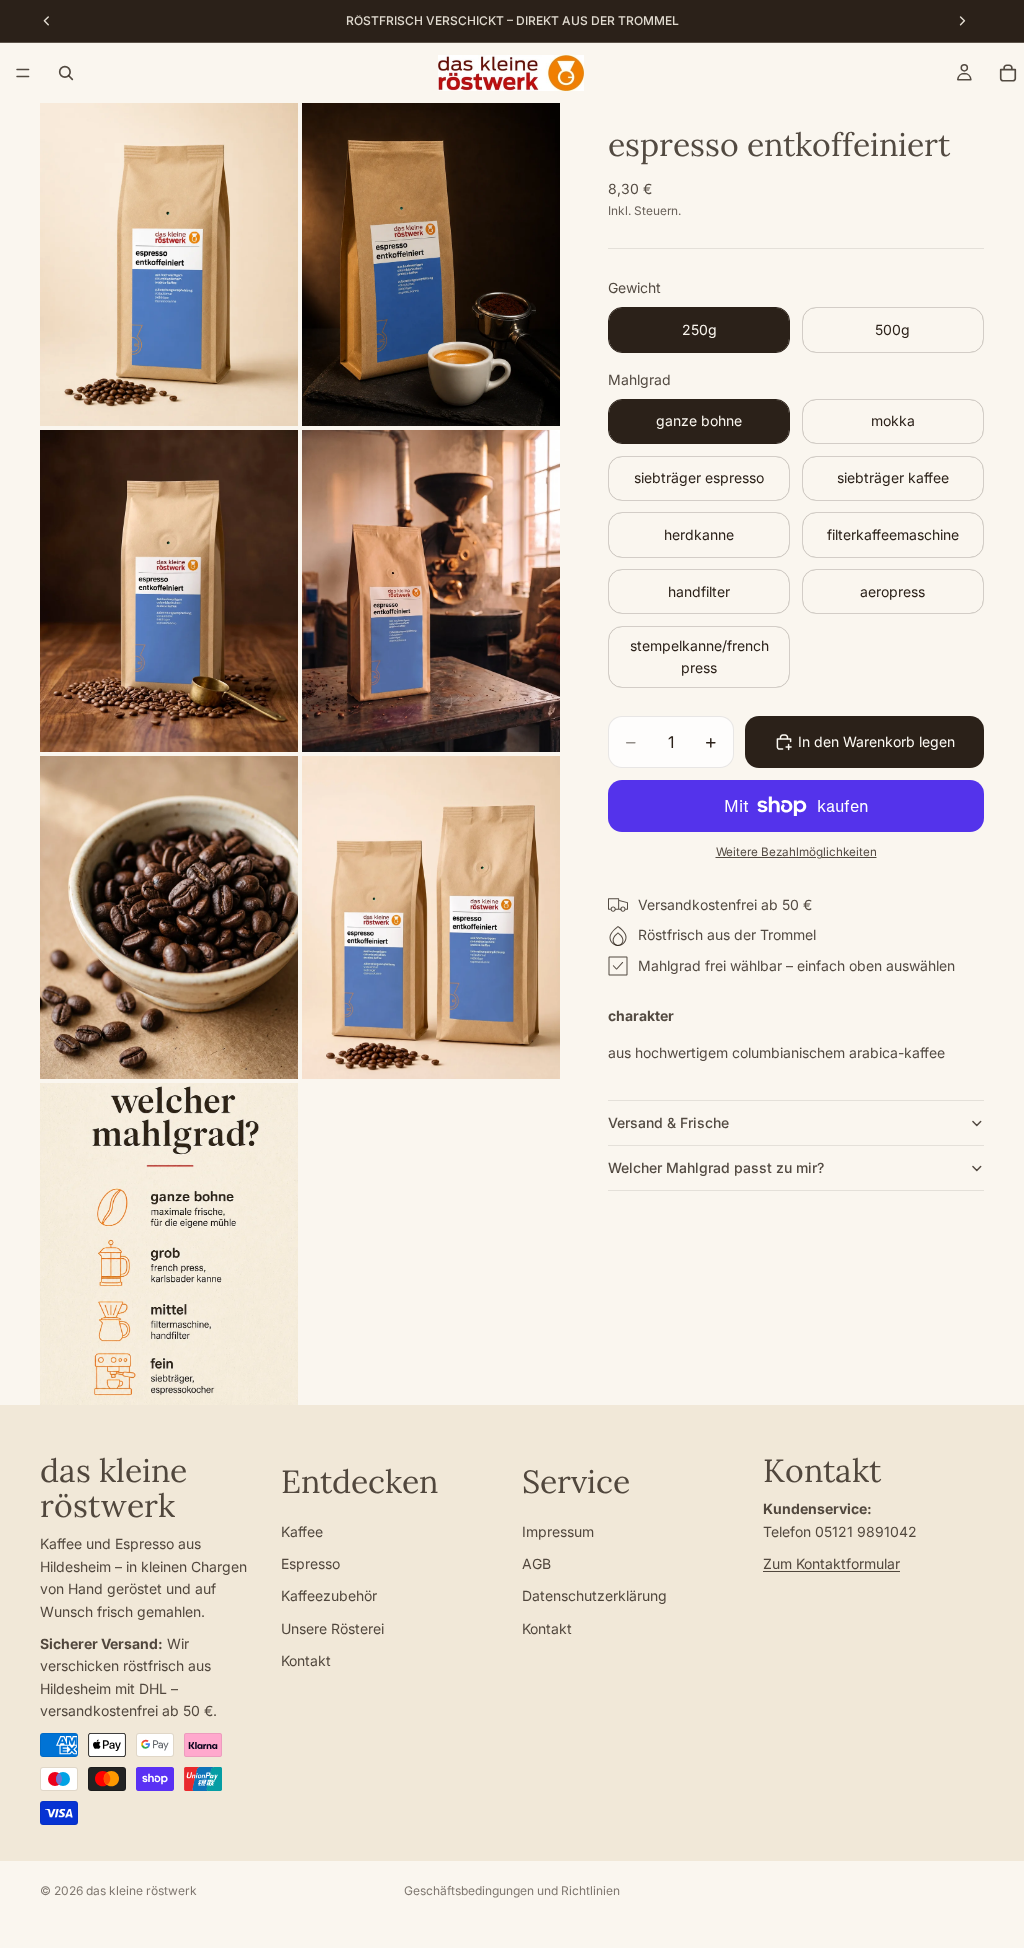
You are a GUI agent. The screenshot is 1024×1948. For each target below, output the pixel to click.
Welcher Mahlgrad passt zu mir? (716, 1167)
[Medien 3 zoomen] (169, 591)
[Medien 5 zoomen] (169, 917)
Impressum (558, 1531)
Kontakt (306, 1660)
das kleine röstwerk (141, 1890)
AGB (536, 1563)
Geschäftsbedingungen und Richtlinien (512, 1890)
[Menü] (23, 73)
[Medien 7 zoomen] (169, 1244)
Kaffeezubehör (329, 1596)
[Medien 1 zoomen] (169, 264)
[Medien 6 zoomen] (431, 917)
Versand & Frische (668, 1122)
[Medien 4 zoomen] (431, 591)
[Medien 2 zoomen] (431, 264)
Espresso (310, 1563)
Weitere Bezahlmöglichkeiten (796, 852)
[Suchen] (66, 73)
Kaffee (302, 1531)
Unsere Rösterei (332, 1628)
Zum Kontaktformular (831, 1563)
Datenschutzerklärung (594, 1596)
